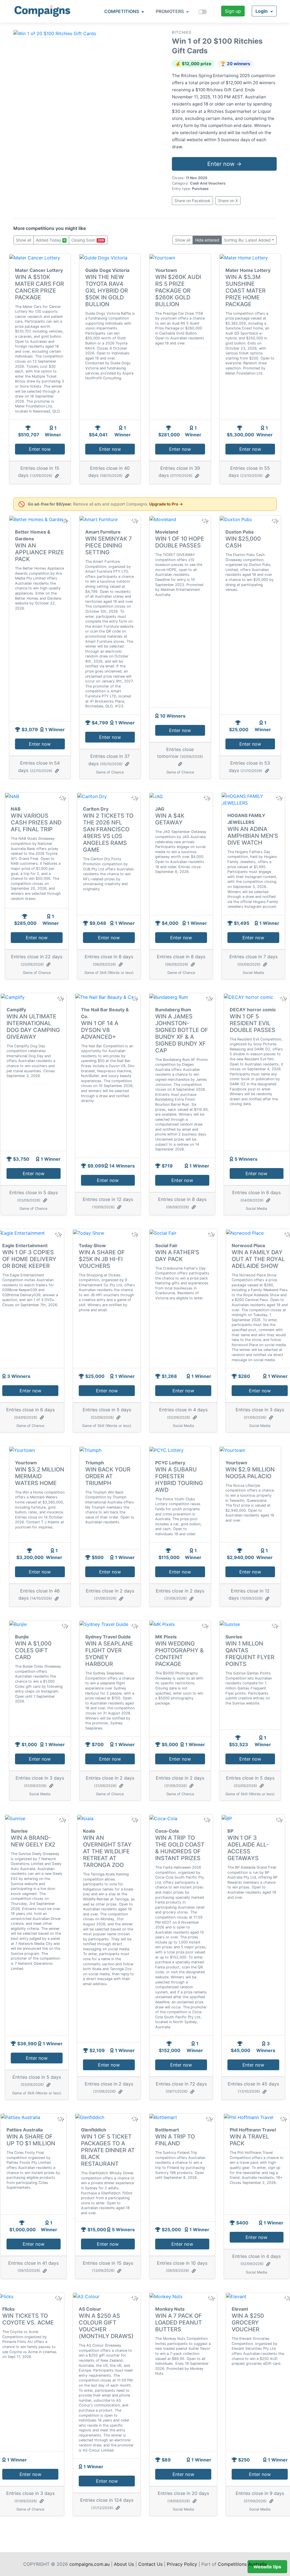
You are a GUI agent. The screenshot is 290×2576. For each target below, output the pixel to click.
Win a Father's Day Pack (177, 1256)
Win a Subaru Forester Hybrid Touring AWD (179, 1480)
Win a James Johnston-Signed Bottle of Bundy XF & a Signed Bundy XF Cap (182, 1033)
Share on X (228, 201)
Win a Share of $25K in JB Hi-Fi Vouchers (102, 1259)
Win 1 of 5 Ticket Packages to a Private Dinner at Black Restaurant (108, 2150)
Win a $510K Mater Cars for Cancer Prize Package (40, 287)
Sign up (233, 11)
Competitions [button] (122, 11)
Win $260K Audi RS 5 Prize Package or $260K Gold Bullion (178, 291)
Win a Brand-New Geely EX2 (33, 1841)
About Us (124, 2564)
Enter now (40, 449)
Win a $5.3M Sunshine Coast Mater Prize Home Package (246, 291)
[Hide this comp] (64, 1626)
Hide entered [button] (207, 240)
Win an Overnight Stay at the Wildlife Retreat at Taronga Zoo (107, 1851)
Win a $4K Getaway (170, 819)
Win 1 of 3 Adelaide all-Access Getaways (248, 1848)
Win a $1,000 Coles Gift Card (33, 1650)
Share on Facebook (192, 201)
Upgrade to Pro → (166, 504)
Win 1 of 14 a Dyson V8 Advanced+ (100, 1030)
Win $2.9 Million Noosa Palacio (250, 1473)
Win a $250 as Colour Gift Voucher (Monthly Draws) (106, 2326)
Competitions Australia (242, 2564)
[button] (264, 11)
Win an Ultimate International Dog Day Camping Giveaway (33, 1027)
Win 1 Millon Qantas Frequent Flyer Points (250, 1654)
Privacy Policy (182, 2564)
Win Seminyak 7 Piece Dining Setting (109, 545)
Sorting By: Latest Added (247, 240)
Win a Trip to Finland (175, 2140)
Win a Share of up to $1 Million (31, 2140)
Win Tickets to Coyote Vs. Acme (28, 2319)
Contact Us (150, 2564)
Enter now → (224, 164)
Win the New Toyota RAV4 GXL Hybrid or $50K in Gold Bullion (107, 291)
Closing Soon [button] (88, 240)
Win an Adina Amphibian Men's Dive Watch (253, 836)
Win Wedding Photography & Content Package (179, 1654)
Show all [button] (24, 240)
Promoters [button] (170, 11)
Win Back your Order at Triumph (108, 1476)
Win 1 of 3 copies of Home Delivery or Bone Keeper (29, 1259)
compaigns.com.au (89, 2564)
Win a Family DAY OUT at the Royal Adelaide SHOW (258, 1259)
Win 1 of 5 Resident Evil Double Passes (252, 1023)
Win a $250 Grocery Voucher (248, 2323)
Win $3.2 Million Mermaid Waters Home (40, 1476)
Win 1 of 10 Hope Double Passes (180, 542)
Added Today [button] (51, 240)
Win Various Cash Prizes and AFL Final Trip (36, 822)
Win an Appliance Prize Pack (40, 552)
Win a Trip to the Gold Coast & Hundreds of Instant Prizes (180, 1848)
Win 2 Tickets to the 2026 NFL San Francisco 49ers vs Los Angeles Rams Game (108, 833)
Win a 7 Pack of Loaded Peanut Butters (179, 2323)
